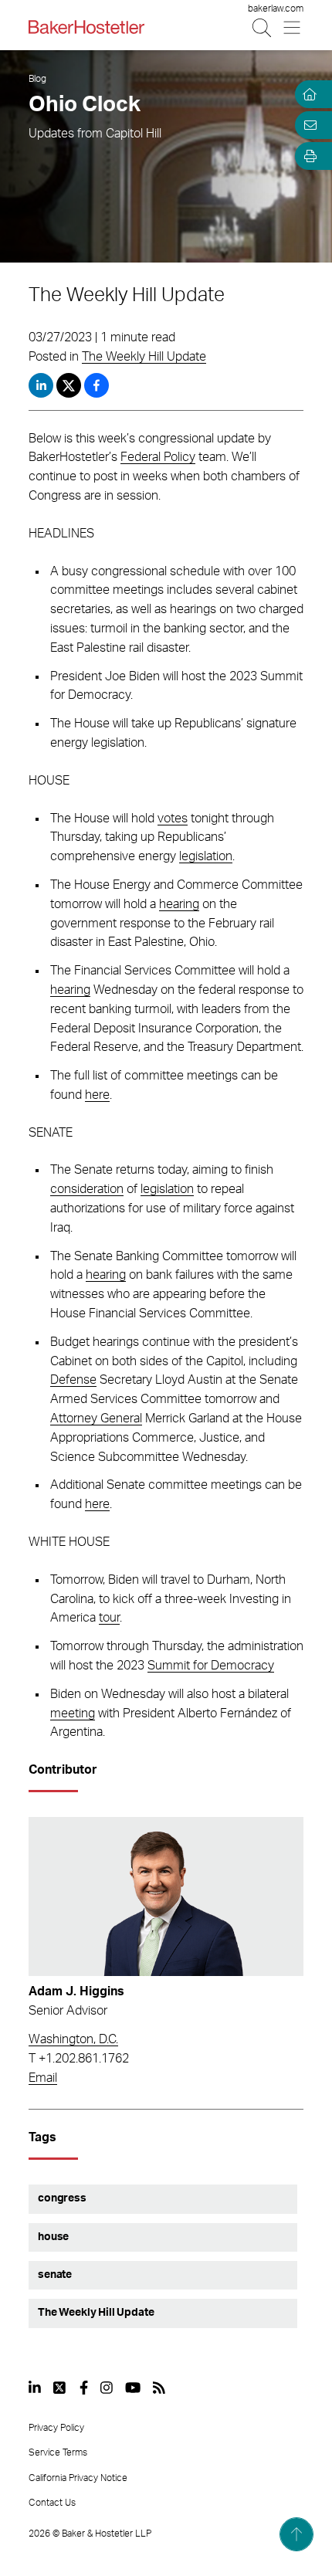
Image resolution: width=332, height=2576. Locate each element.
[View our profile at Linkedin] (35, 2388)
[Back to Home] (86, 27)
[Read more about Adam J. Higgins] (166, 1896)
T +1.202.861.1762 (79, 2059)
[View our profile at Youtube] (133, 2388)
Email (43, 2078)
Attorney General (96, 1418)
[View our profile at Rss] (159, 2388)
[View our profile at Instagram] (107, 2388)
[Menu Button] (293, 27)
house (53, 2237)
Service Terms (58, 2452)
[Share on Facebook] (97, 385)
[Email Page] (307, 125)
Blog (37, 79)
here (97, 1095)
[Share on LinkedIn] (41, 385)
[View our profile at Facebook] (84, 2388)
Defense (73, 1380)
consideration (87, 1189)
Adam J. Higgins (76, 1991)
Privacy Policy (56, 2428)
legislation (206, 856)
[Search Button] (263, 27)
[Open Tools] (307, 156)
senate (55, 2275)
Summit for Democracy (211, 1666)
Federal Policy (158, 457)
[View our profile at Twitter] (60, 2388)
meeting (73, 1713)
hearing (179, 904)
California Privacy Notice (78, 2478)
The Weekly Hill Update (144, 357)
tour (109, 1618)
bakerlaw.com (276, 8)
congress (62, 2198)
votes (173, 819)
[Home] (307, 94)
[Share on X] (70, 385)
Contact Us (52, 2503)
